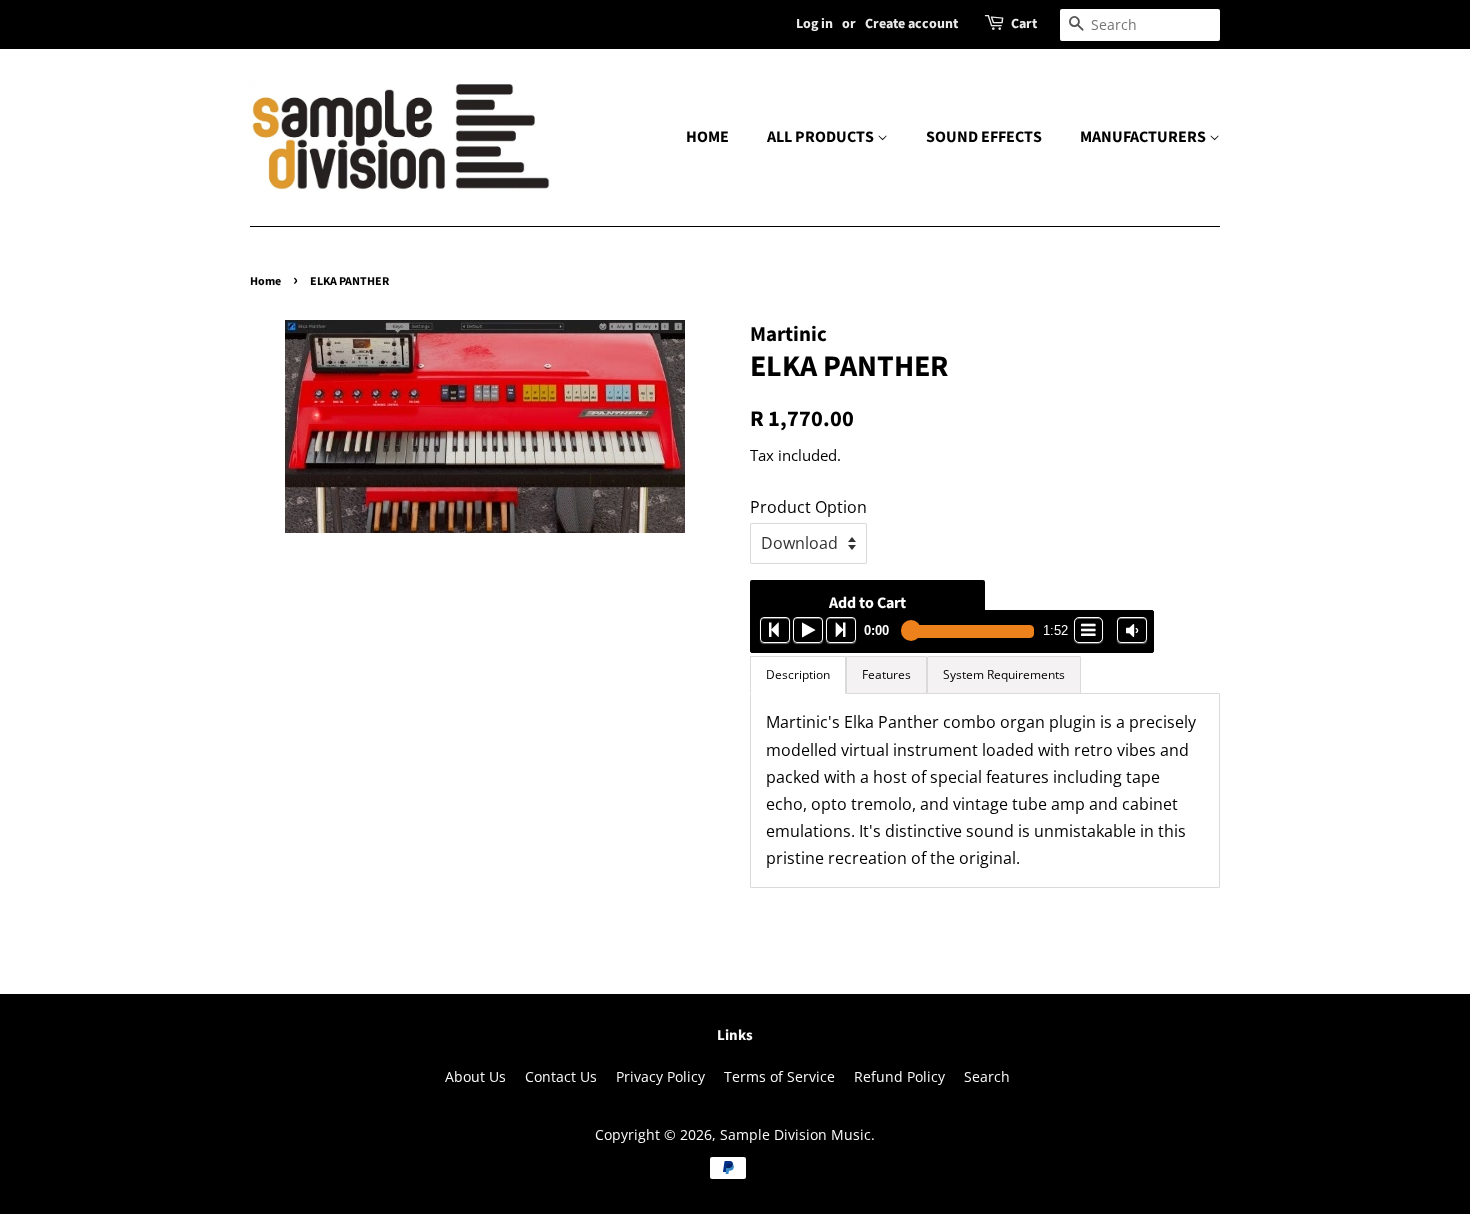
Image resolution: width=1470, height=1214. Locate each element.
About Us (475, 1076)
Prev (775, 630)
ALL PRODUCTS (822, 137)
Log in (814, 24)
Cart (1024, 24)
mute (1132, 630)
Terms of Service (779, 1076)
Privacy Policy (660, 1076)
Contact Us (561, 1076)
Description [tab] (798, 674)
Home (265, 281)
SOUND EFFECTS (984, 137)
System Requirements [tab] (1004, 674)
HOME (707, 137)
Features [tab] (886, 674)
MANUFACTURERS (1144, 137)
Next (841, 630)
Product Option (808, 507)
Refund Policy (899, 1076)
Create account (911, 24)
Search (987, 1076)
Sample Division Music (795, 1134)
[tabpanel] (985, 790)
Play (808, 630)
